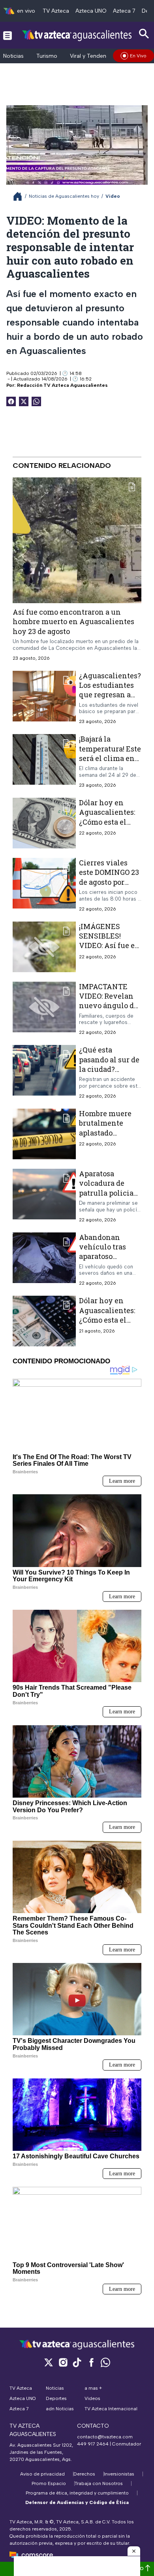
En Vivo (138, 56)
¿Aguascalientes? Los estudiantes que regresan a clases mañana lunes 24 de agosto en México (110, 699)
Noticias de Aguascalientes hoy (64, 196)
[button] (134, 2551)
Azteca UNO (91, 11)
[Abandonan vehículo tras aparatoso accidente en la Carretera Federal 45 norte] (44, 1260)
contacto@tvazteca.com (105, 2437)
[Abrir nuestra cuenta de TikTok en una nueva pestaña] (77, 2362)
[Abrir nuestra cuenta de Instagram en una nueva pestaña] (63, 2362)
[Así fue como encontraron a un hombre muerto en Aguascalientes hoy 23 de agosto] (77, 540)
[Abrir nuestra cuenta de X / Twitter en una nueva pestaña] (49, 2362)
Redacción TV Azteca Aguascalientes (62, 385)
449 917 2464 (93, 2444)
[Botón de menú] (8, 35)
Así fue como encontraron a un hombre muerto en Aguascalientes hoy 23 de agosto (73, 622)
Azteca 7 (124, 11)
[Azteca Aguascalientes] (77, 35)
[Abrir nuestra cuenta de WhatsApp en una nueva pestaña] (105, 2362)
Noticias (13, 56)
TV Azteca (56, 11)
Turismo (47, 56)
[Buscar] (144, 34)
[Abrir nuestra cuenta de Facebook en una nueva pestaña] (91, 2362)
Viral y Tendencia (92, 56)
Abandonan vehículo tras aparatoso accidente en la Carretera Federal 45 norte (109, 1261)
